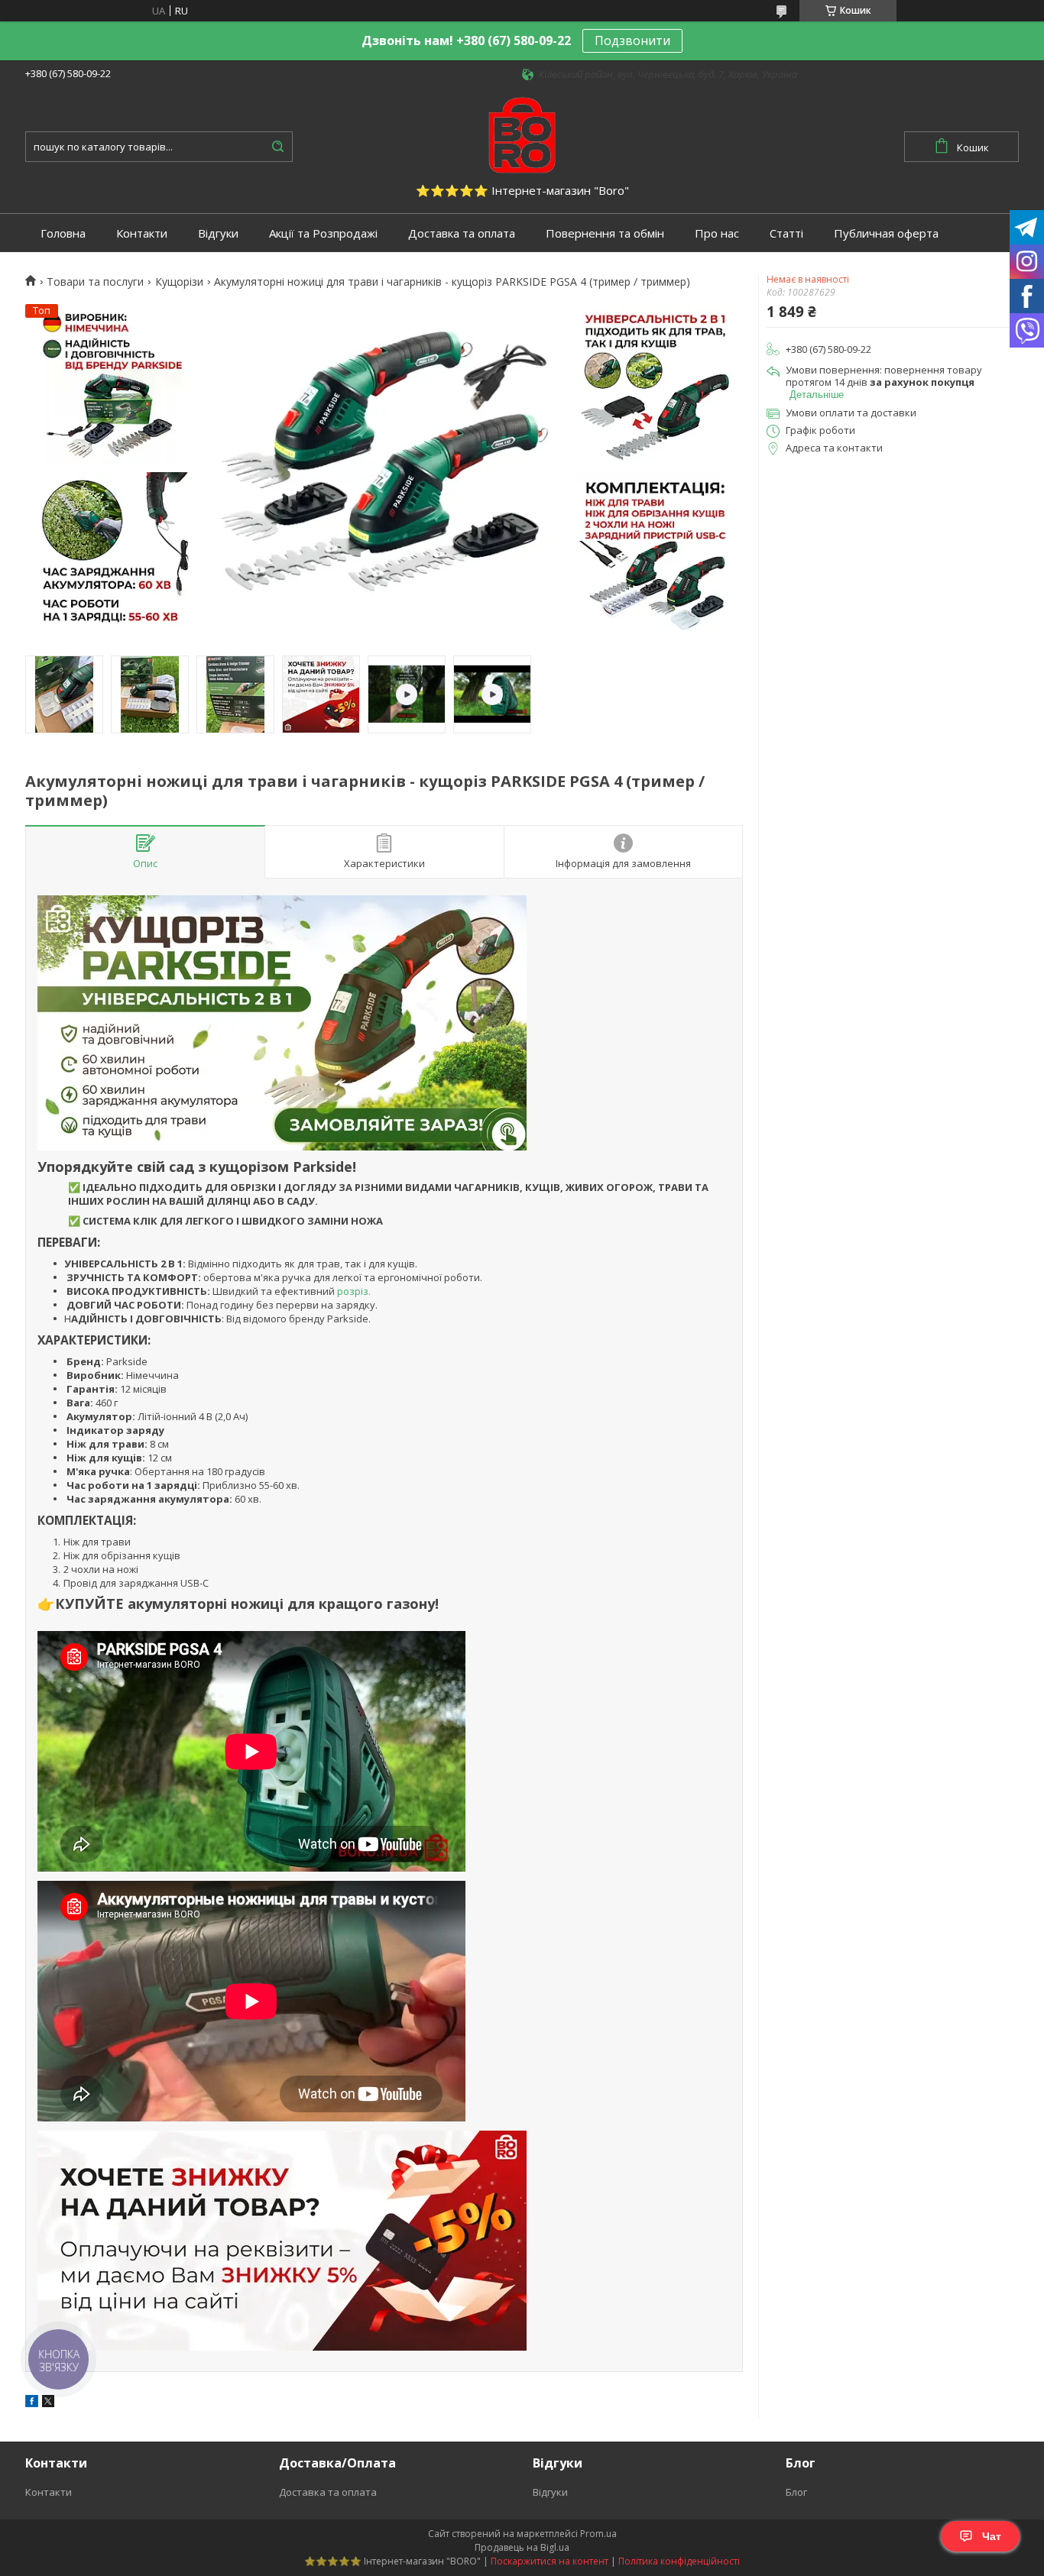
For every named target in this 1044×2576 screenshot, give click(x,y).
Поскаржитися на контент (550, 2561)
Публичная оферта (886, 233)
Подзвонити (632, 40)
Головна (63, 233)
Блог (796, 2492)
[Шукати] (277, 147)
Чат (992, 2536)
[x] (48, 2403)
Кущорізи (179, 282)
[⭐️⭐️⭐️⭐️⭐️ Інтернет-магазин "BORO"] (522, 134)
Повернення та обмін (605, 233)
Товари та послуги (95, 282)
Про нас (717, 233)
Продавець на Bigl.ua (522, 2547)
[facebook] (32, 2403)
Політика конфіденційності (679, 2561)
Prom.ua (598, 2534)
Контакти (142, 233)
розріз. (353, 1291)
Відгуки (218, 233)
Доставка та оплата (462, 233)
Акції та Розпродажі (323, 233)
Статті (786, 233)
